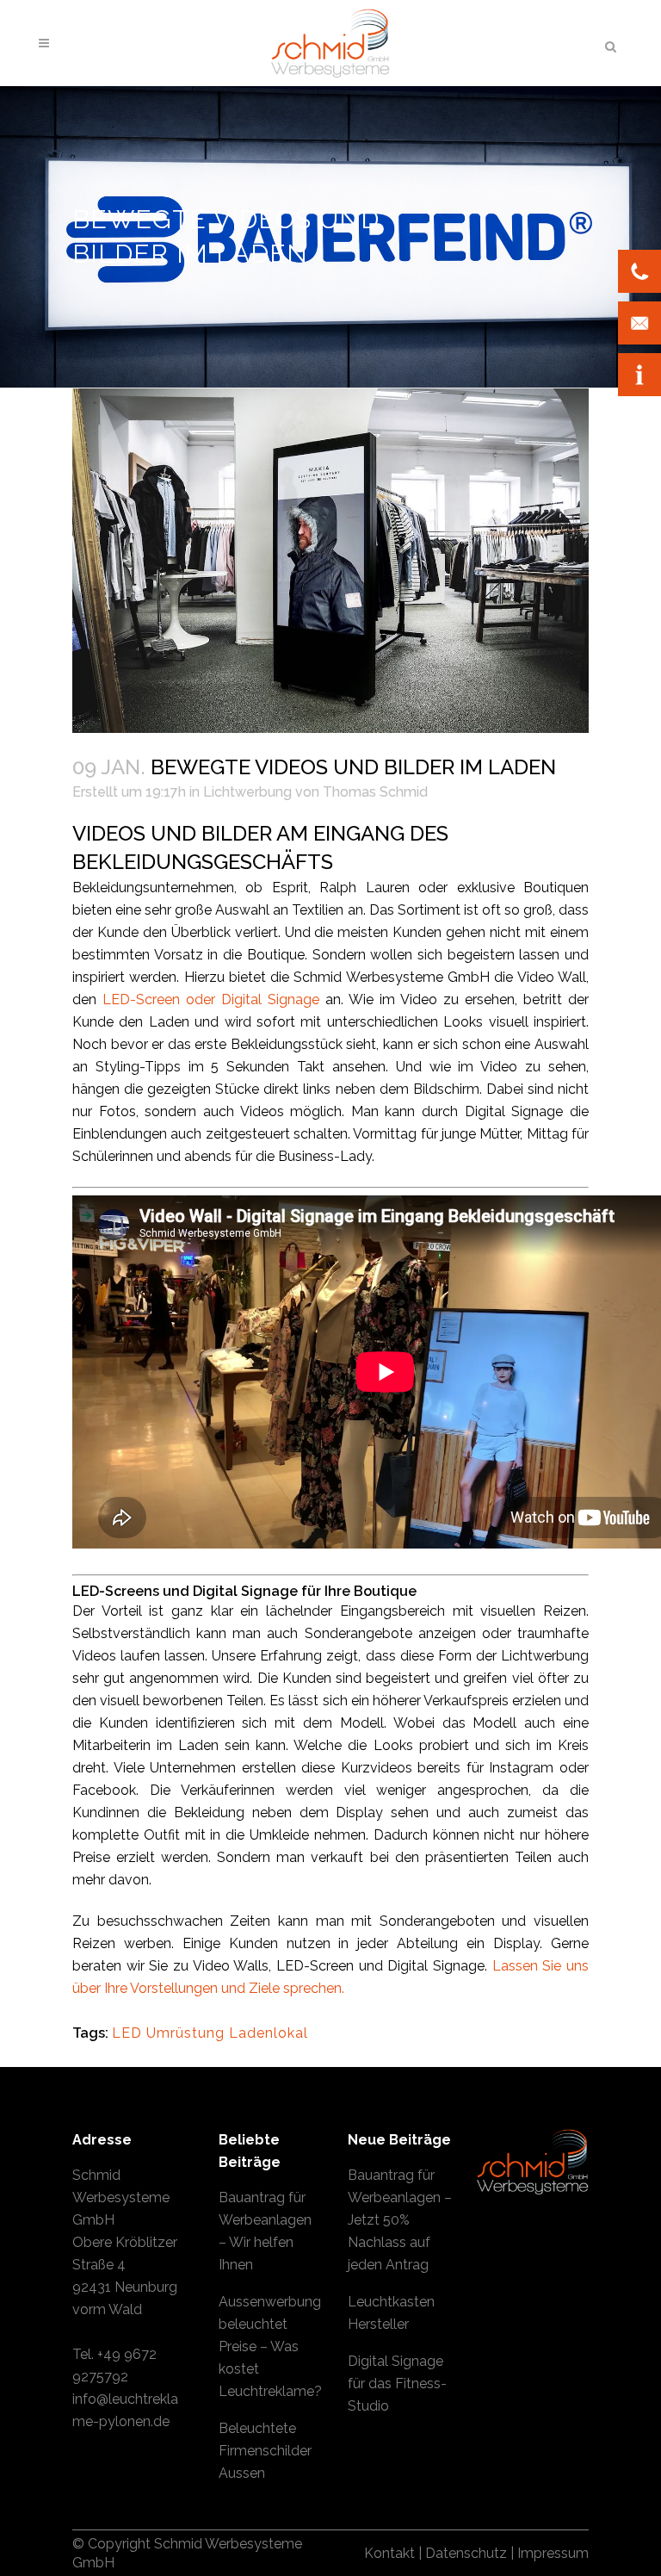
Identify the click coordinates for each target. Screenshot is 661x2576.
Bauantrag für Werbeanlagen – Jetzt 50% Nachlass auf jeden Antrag (400, 2220)
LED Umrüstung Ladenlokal (210, 2033)
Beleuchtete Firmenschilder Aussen (265, 2451)
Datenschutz (466, 2553)
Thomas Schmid (375, 792)
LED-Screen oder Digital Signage (211, 999)
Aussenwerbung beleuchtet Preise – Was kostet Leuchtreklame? (270, 2346)
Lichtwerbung (247, 792)
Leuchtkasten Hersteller (391, 2313)
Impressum (553, 2553)
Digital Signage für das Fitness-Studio (397, 2384)
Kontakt (389, 2553)
